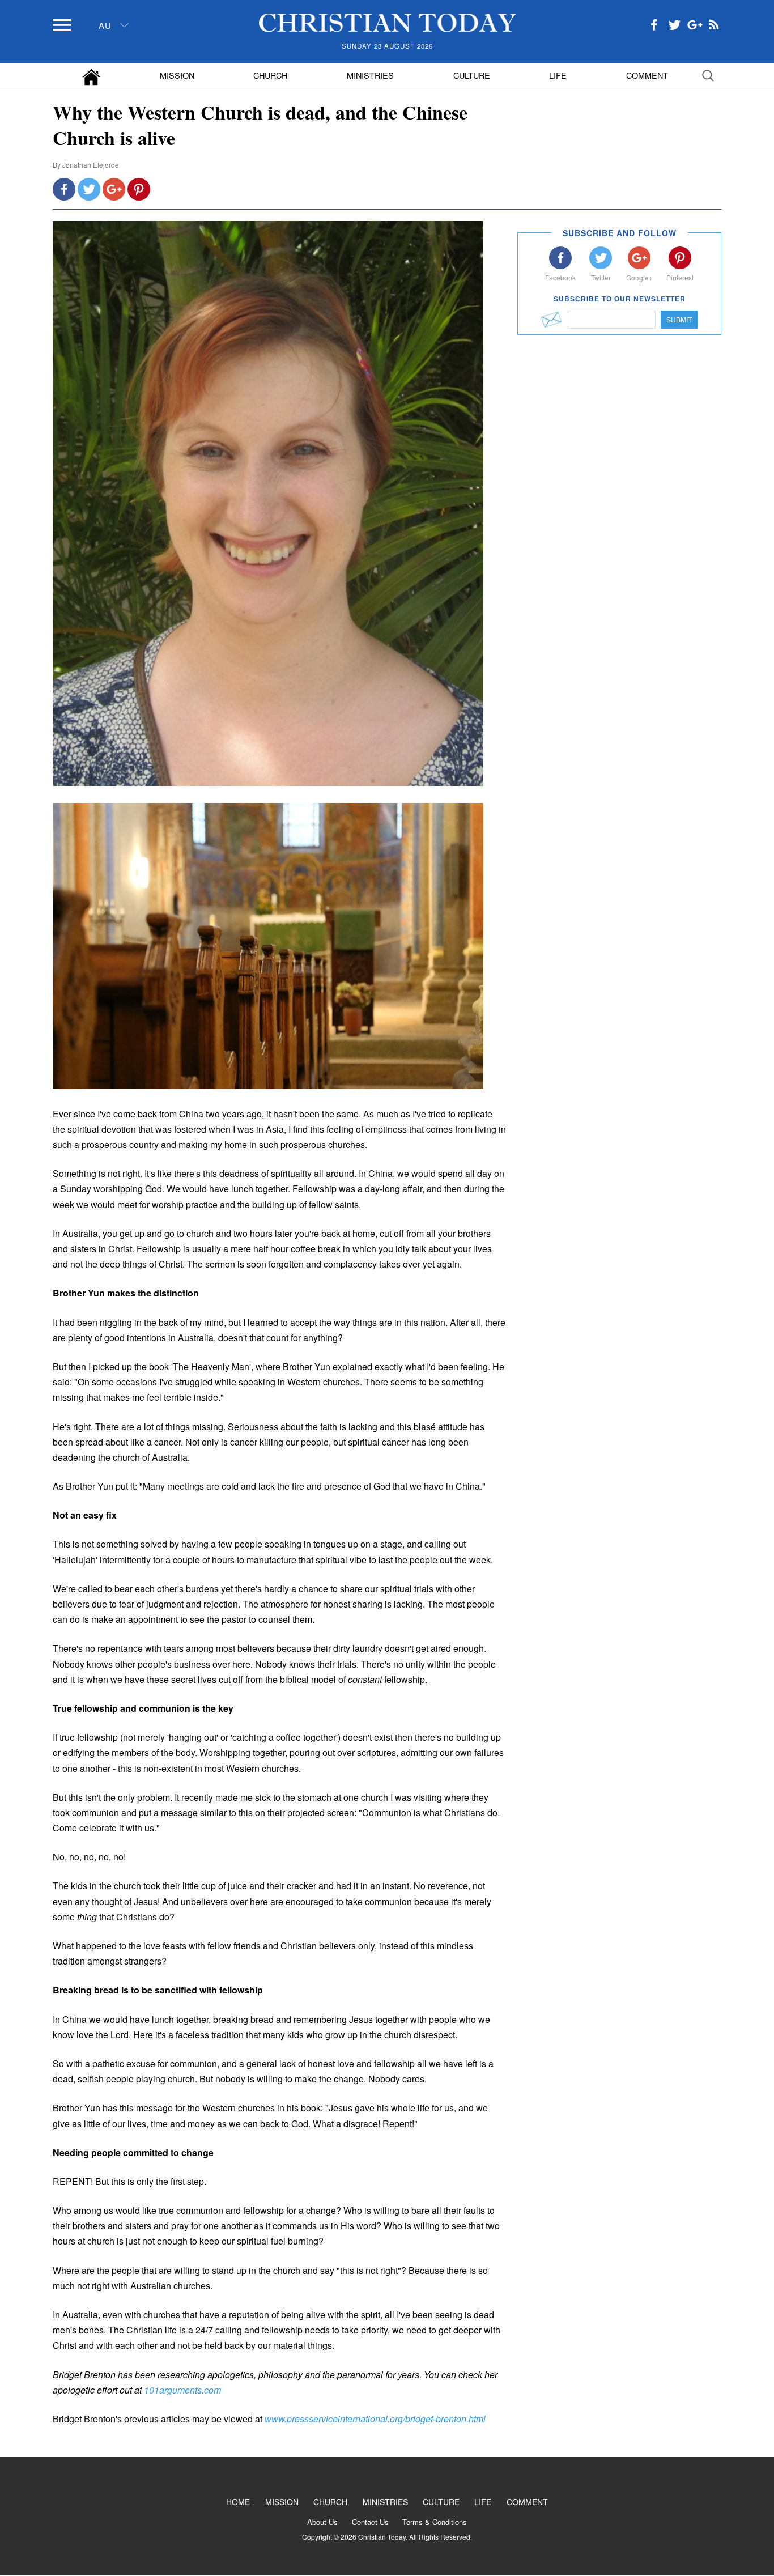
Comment (647, 75)
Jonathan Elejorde (91, 165)
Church (270, 75)
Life (558, 75)
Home (238, 2502)
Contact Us (370, 2522)
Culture (472, 75)
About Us (322, 2522)
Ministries (370, 75)
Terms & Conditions (435, 2522)
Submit (679, 319)
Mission (177, 75)
